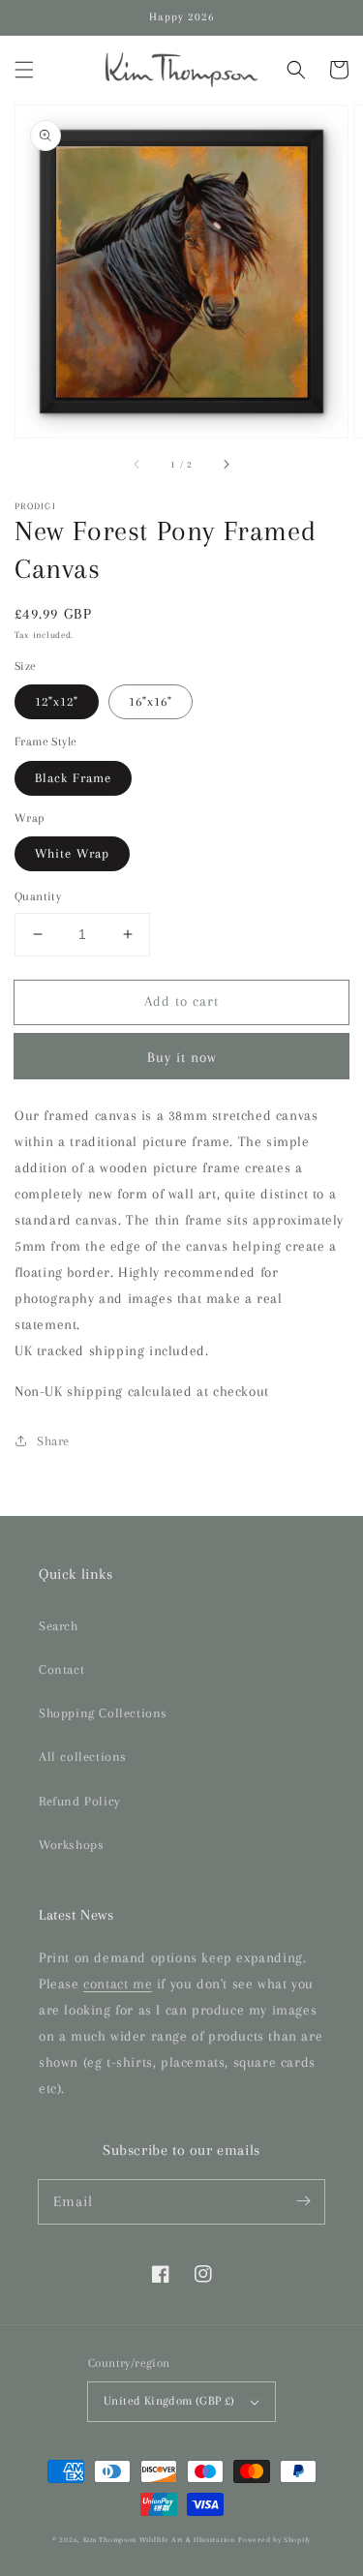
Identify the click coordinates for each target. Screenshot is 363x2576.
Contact (61, 1669)
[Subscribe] (303, 2201)
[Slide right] (226, 465)
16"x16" (151, 701)
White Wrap (72, 853)
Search (59, 1626)
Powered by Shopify (274, 2540)
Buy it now (182, 1057)
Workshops (71, 1845)
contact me (118, 1984)
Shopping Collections (103, 1713)
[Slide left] (137, 465)
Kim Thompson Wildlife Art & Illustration (159, 2540)
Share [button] (53, 1441)
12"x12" (57, 701)
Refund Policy (80, 1801)
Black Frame (73, 778)
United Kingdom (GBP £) (169, 2401)
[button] (24, 70)
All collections (83, 1757)
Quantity (38, 896)
